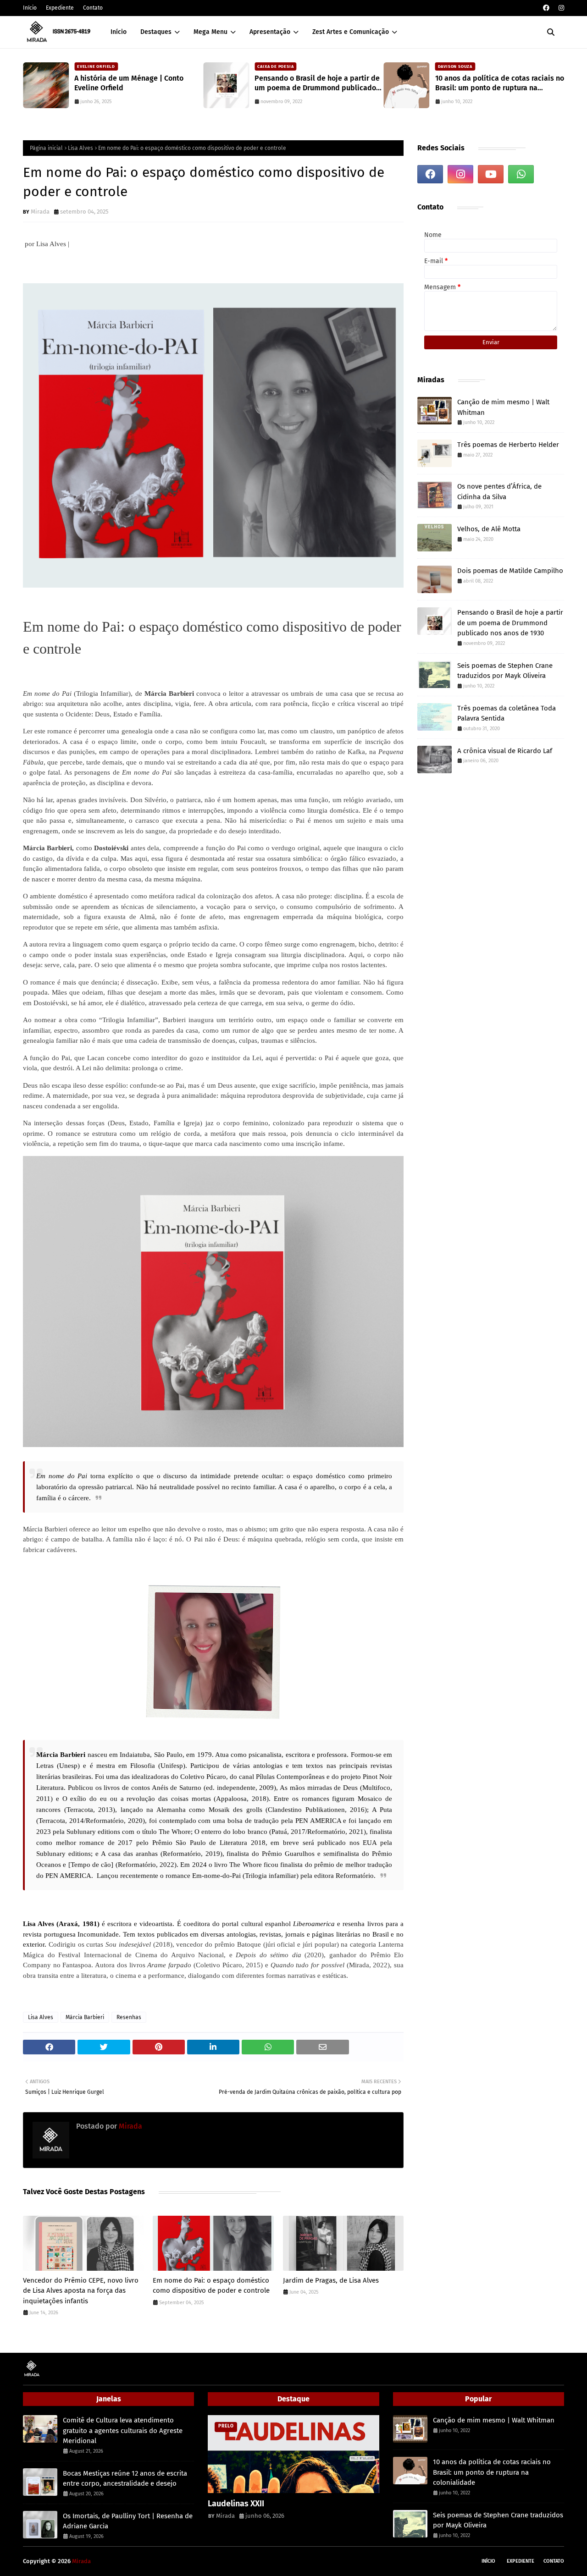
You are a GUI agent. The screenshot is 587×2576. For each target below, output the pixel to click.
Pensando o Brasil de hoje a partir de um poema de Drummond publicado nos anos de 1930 (317, 83)
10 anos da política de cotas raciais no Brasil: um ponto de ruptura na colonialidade (500, 83)
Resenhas (129, 2017)
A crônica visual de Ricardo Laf (505, 751)
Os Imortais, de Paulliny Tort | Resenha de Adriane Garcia (128, 2521)
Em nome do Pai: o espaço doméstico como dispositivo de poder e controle (211, 2286)
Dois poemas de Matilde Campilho (510, 571)
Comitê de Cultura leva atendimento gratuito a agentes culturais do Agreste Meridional (123, 2430)
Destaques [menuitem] (156, 32)
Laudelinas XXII (236, 2504)
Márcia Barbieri (85, 2017)
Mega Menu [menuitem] (210, 32)
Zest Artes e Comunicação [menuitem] (351, 32)
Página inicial (46, 148)
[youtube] (491, 174)
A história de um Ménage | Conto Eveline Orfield (129, 83)
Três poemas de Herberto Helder (508, 445)
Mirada (40, 212)
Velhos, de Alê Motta (489, 529)
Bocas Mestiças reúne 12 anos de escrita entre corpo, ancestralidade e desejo (125, 2479)
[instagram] (560, 8)
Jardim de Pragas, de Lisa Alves (331, 2280)
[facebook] (546, 8)
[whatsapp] (521, 174)
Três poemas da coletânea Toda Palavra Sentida (507, 713)
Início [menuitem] (119, 32)
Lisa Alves (80, 148)
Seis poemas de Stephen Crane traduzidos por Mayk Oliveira (505, 671)
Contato (93, 8)
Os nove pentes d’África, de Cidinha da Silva (499, 492)
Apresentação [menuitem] (270, 32)
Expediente (60, 8)
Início (30, 8)
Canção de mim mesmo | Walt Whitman (503, 407)
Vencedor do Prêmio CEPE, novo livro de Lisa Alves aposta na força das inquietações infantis (81, 2291)
